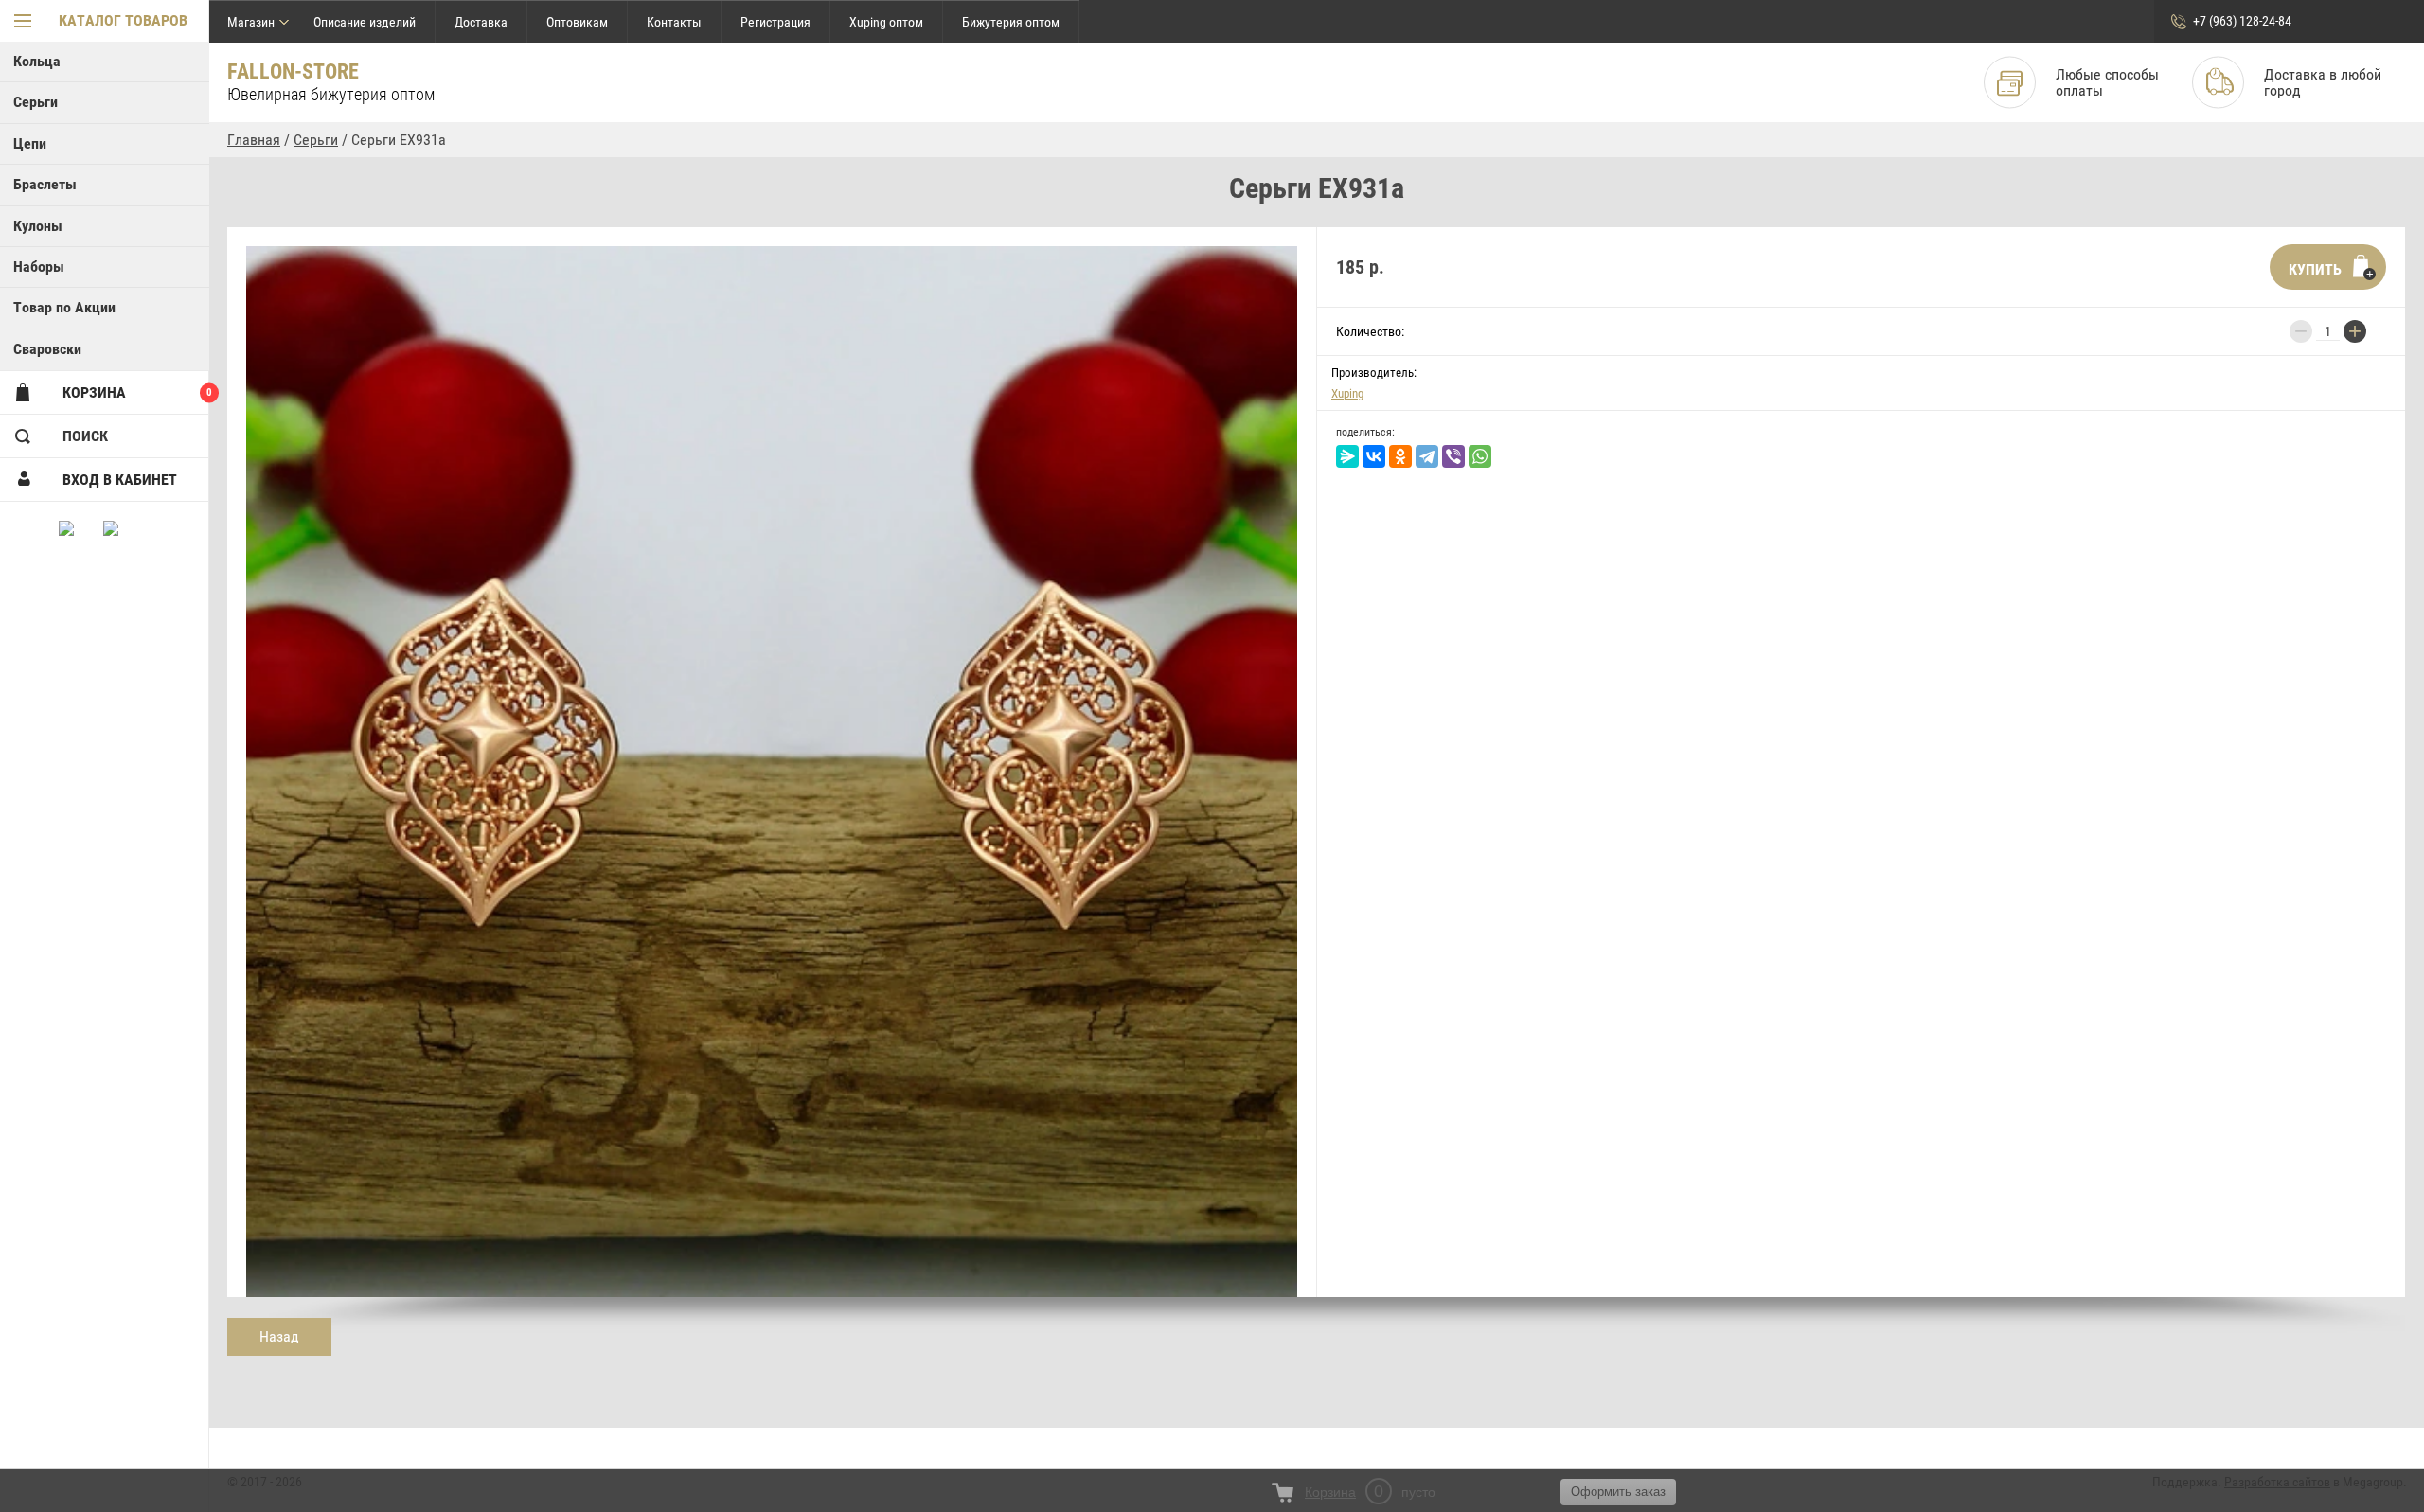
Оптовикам (577, 22)
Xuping (1347, 393)
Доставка (481, 22)
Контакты (674, 22)
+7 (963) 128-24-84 (2242, 21)
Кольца (37, 61)
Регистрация (775, 22)
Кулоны (38, 226)
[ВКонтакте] (1374, 456)
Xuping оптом (886, 22)
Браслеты (45, 184)
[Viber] (1453, 456)
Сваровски (47, 349)
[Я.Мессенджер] (1347, 456)
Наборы (39, 267)
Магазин (251, 22)
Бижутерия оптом (1011, 22)
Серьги (36, 102)
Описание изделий (365, 22)
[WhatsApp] (1480, 456)
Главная (254, 140)
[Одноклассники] (1400, 456)
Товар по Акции (64, 307)
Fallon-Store (293, 71)
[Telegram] (1427, 456)
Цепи (30, 143)
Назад (279, 1336)
